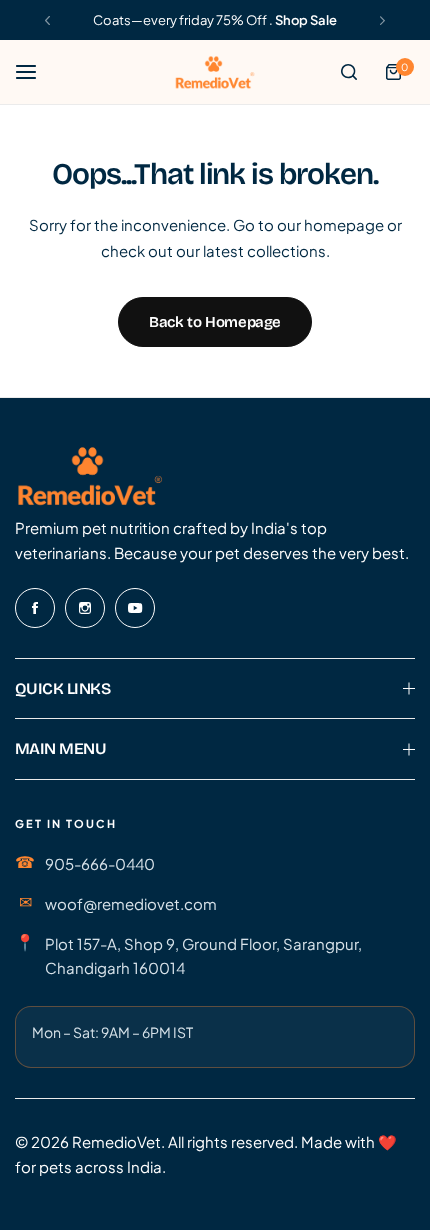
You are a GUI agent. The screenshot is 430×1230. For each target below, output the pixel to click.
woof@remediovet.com (131, 903)
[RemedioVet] (215, 71)
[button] (47, 20)
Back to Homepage (215, 322)
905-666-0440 (100, 863)
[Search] (349, 72)
